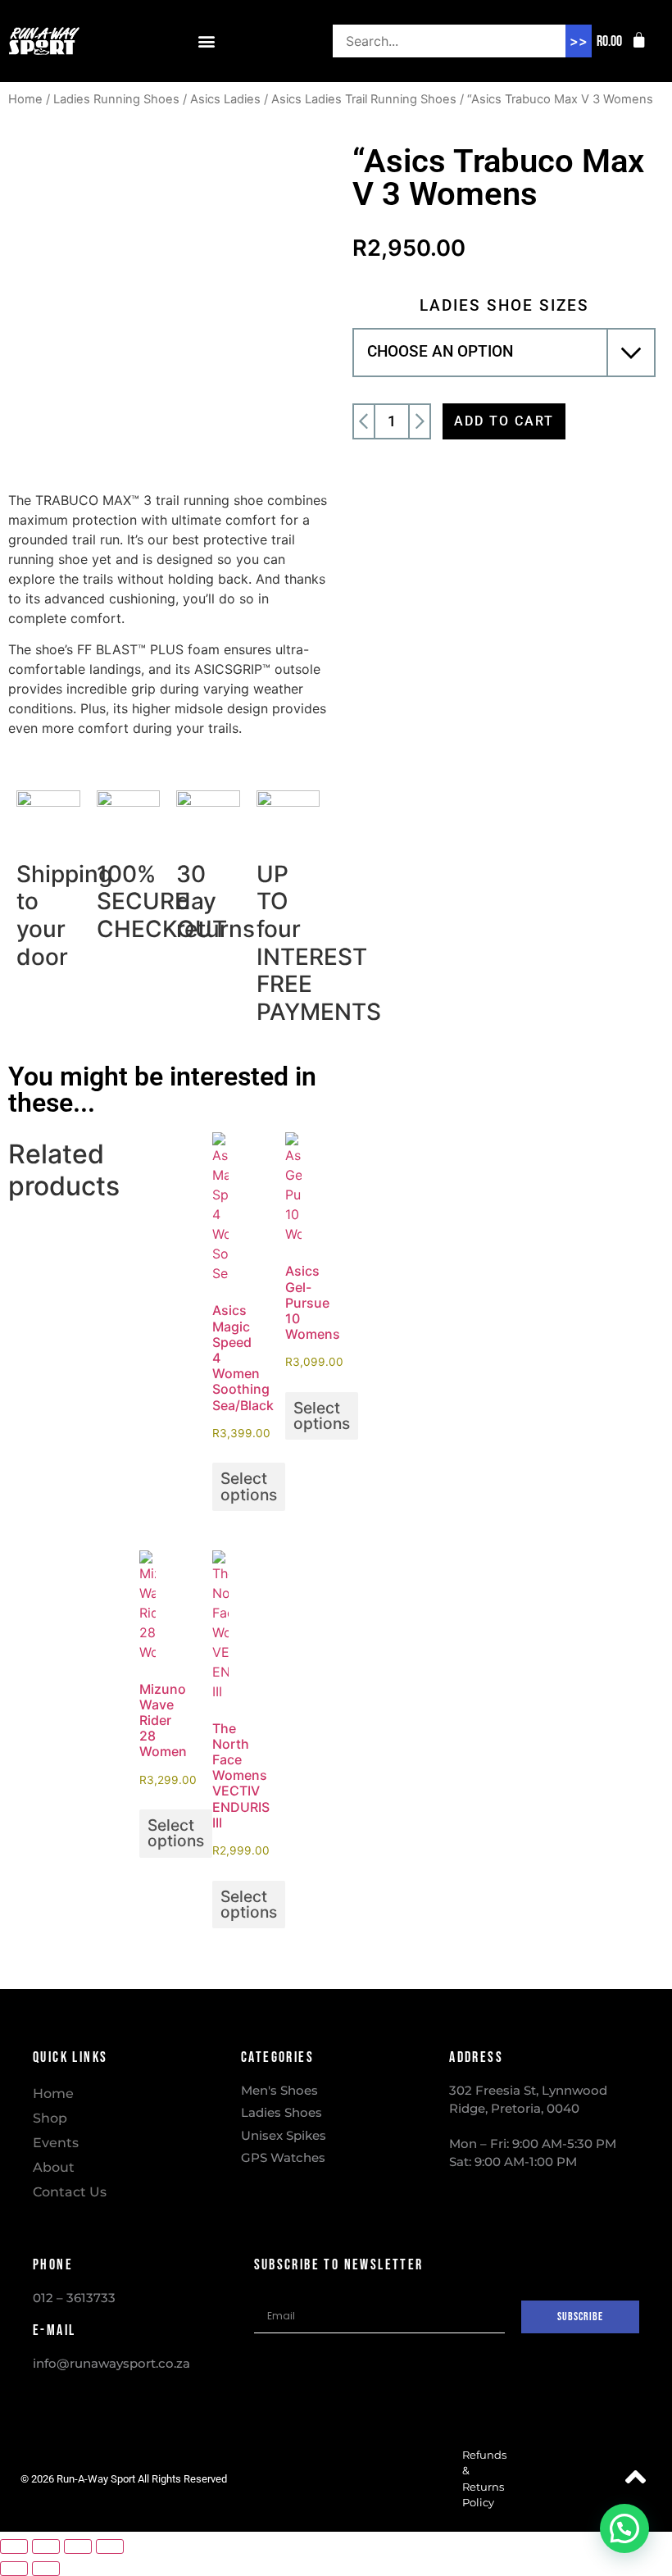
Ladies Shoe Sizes (504, 305)
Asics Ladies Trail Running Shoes (364, 99)
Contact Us (70, 2192)
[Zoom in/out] (14, 2546)
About (54, 2167)
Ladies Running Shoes (116, 99)
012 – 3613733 (74, 2298)
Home (25, 99)
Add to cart (504, 421)
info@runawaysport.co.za (111, 2363)
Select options (249, 1486)
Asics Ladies (225, 99)
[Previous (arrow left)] (14, 2569)
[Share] (78, 2546)
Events (56, 2143)
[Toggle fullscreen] (46, 2546)
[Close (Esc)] (110, 2546)
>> (579, 41)
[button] (206, 41)
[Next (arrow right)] (46, 2569)
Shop (50, 2118)
